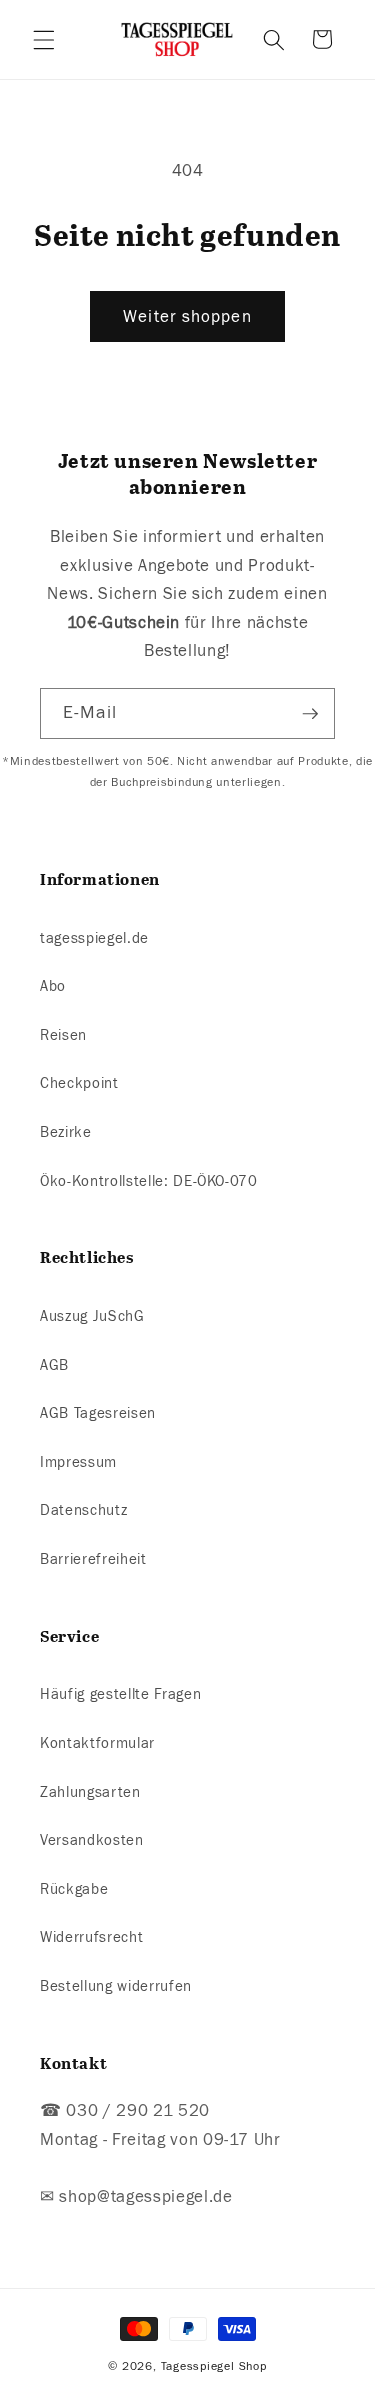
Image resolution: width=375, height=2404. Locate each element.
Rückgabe (74, 1889)
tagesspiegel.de (94, 938)
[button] (44, 39)
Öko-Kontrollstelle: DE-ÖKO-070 (149, 1181)
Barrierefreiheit (93, 1559)
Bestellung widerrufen (116, 1986)
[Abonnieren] (310, 714)
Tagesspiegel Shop (214, 2366)
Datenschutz (83, 1510)
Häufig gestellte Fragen (120, 1694)
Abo (53, 986)
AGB (54, 1365)
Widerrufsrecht (91, 1937)
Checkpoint (79, 1083)
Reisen (63, 1035)
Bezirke (66, 1132)
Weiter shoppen (187, 316)
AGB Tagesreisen (98, 1413)
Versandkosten (92, 1840)
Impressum (78, 1462)
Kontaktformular (97, 1743)
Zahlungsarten (90, 1792)
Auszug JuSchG (92, 1316)
